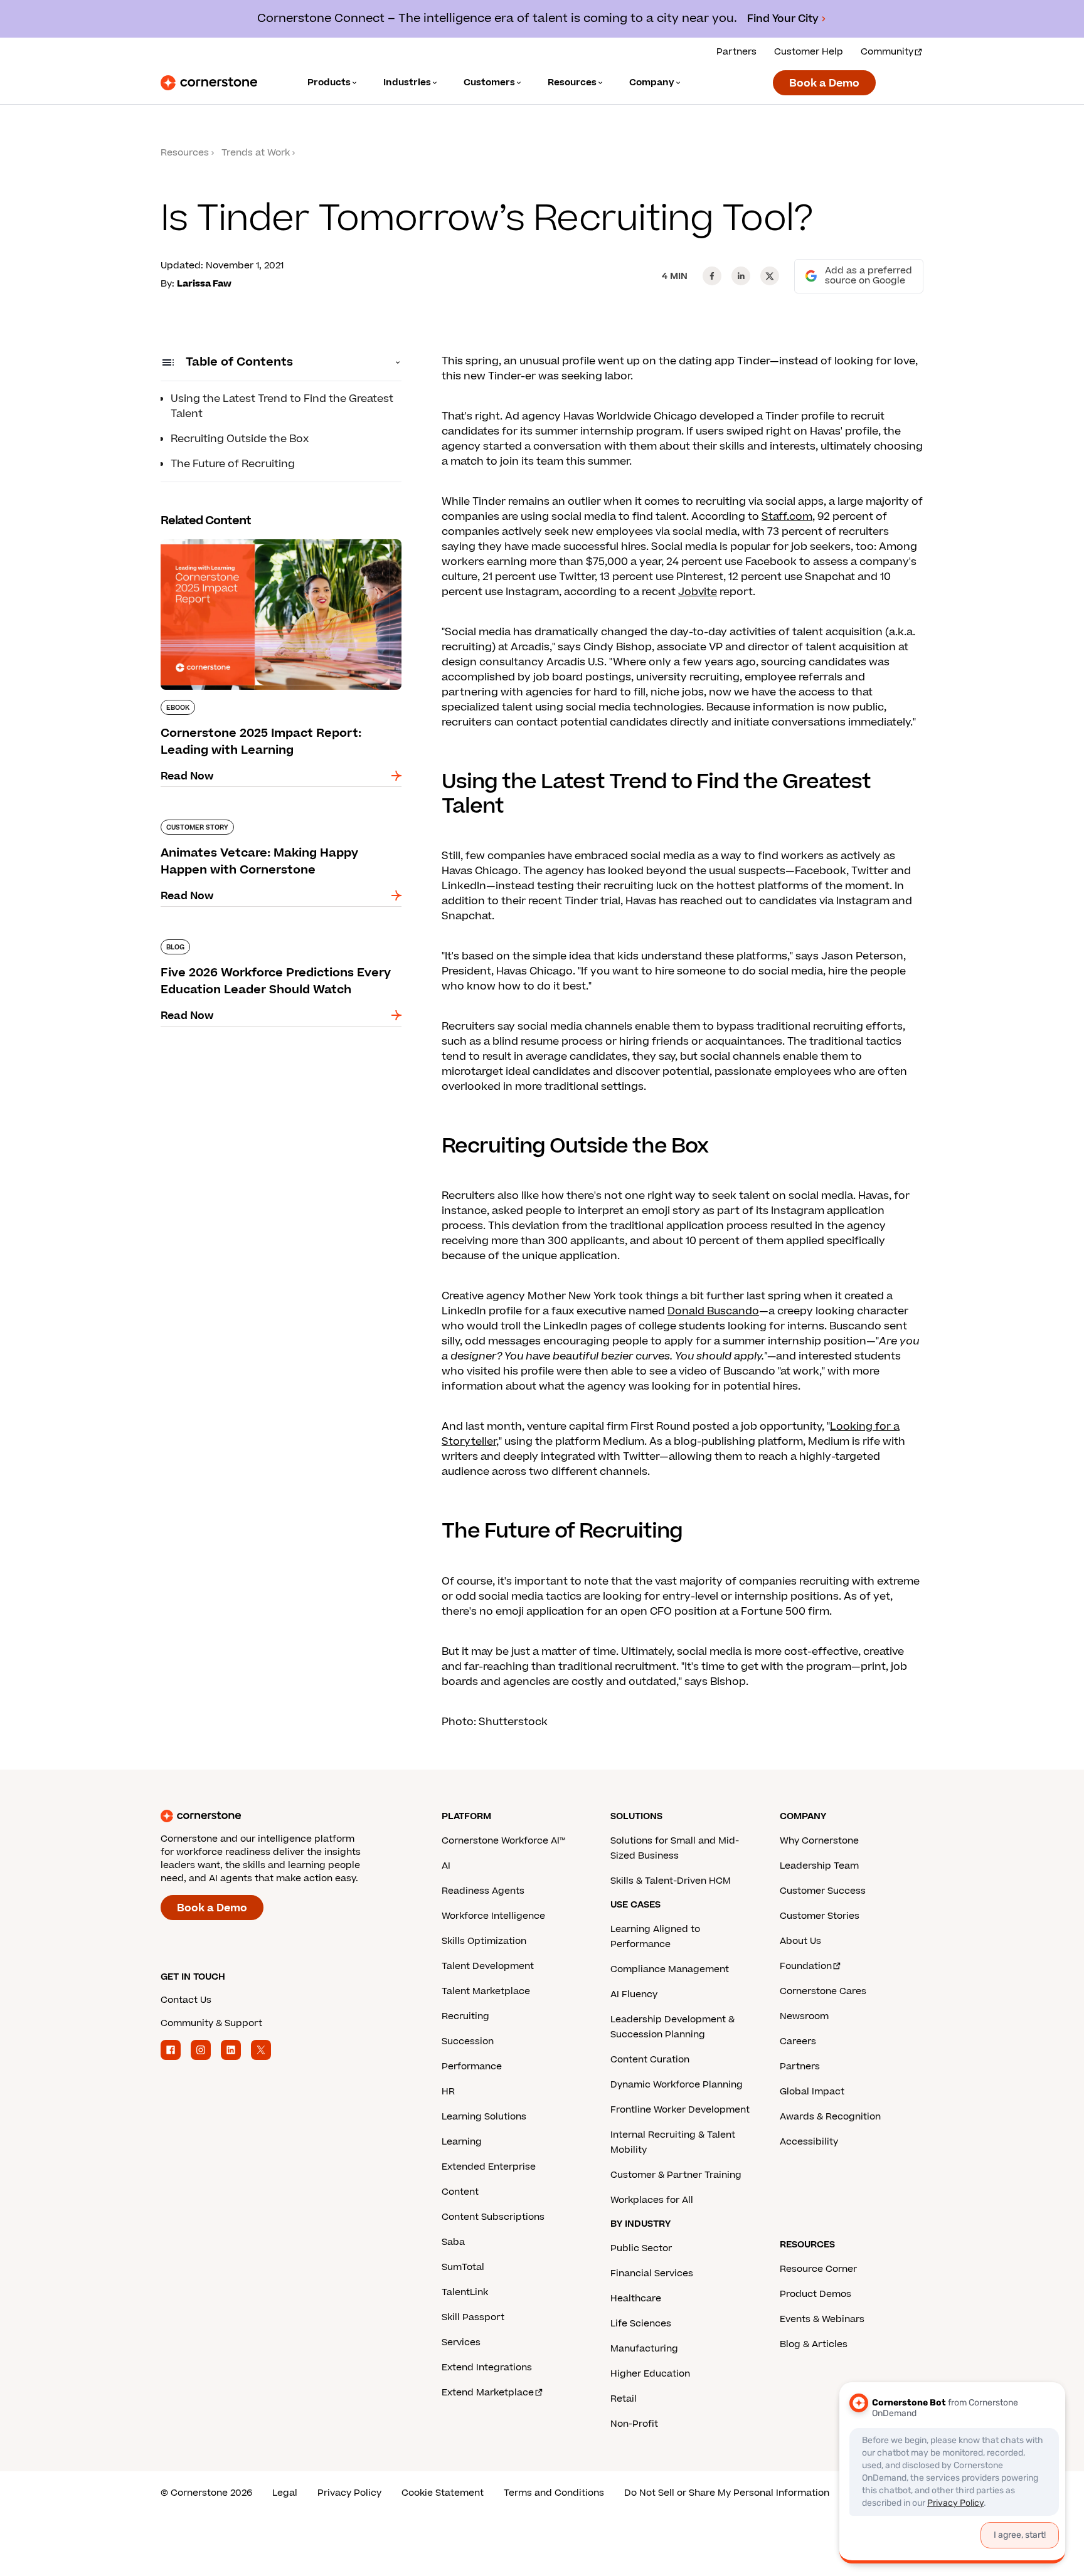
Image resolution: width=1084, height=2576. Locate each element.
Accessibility (809, 2142)
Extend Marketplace (488, 2393)
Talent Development (488, 1966)
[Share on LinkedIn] (741, 276)
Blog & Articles (814, 2344)
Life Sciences (641, 2324)
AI (446, 1866)
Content (460, 2192)
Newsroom (804, 2016)
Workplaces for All (652, 2200)
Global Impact (812, 2092)
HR (448, 2092)
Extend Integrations (487, 2367)
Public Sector (641, 2248)
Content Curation (650, 2060)
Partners (736, 52)
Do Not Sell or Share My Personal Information (727, 2493)
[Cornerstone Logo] (209, 83)
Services (461, 2342)
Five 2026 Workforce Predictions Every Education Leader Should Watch (260, 944)
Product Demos (816, 2294)
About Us (800, 1941)
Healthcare (636, 2299)
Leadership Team (819, 1866)
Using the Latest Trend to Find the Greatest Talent (282, 406)
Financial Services (652, 2273)
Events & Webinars (822, 2319)
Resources (185, 153)
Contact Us (186, 2000)
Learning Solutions (484, 2117)
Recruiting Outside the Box (240, 439)
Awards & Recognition (830, 2117)
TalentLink (465, 2292)
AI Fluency (634, 1994)
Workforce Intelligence (493, 1916)
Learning (462, 2142)
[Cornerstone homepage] (281, 1816)
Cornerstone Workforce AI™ (503, 1841)
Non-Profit (634, 2424)
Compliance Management (670, 1969)
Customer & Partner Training (676, 2175)
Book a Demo (824, 83)
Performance (472, 2067)
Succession (468, 2041)
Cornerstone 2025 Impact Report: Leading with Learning (270, 544)
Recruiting (465, 2016)
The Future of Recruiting (233, 464)
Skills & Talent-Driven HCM (671, 1881)
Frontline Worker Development (680, 2110)
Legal (285, 2493)
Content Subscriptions (493, 2217)
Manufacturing (644, 2349)
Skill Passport (473, 2317)
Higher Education (650, 2374)
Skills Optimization (484, 1941)
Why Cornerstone (819, 1841)
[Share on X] (770, 276)
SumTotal (463, 2267)
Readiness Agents (483, 1891)
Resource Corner (818, 2269)
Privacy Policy (349, 2493)
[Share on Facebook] (712, 276)
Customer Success (823, 1891)
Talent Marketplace (486, 1991)
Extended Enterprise (489, 2167)
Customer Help (809, 52)
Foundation (806, 1966)
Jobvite (698, 592)
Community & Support (211, 2023)
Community (887, 52)
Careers (798, 2041)
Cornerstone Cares (823, 1991)
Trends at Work (256, 153)
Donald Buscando (713, 1311)
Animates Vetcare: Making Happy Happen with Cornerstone (280, 825)
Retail (624, 2399)
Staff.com (787, 517)
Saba (453, 2242)
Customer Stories (820, 1916)
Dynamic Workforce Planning (677, 2085)
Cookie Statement (443, 2493)
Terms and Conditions (554, 2493)
